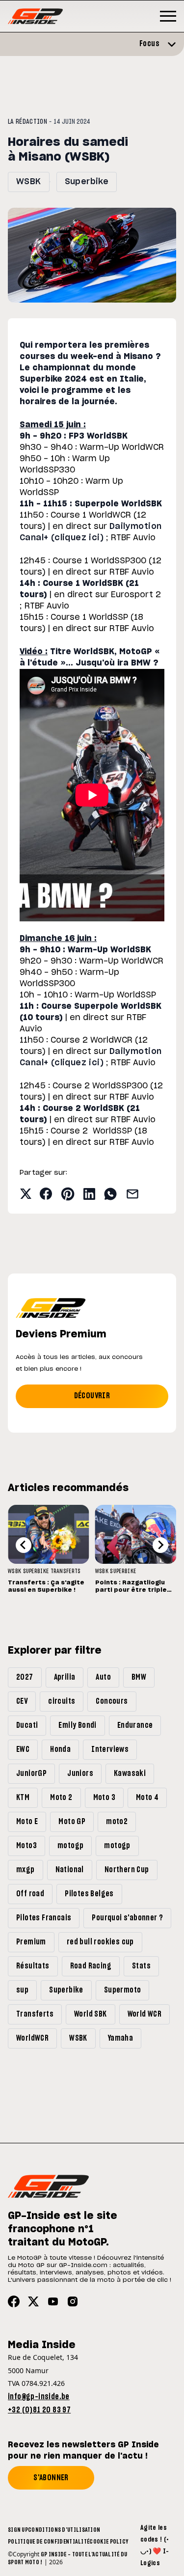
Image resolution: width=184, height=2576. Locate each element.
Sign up (18, 2530)
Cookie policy (109, 2542)
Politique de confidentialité (49, 2542)
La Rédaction (27, 122)
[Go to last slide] (24, 1545)
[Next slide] (160, 1545)
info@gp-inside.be (39, 2397)
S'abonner (51, 2478)
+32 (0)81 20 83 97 (39, 2410)
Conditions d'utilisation (64, 2530)
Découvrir (92, 1396)
